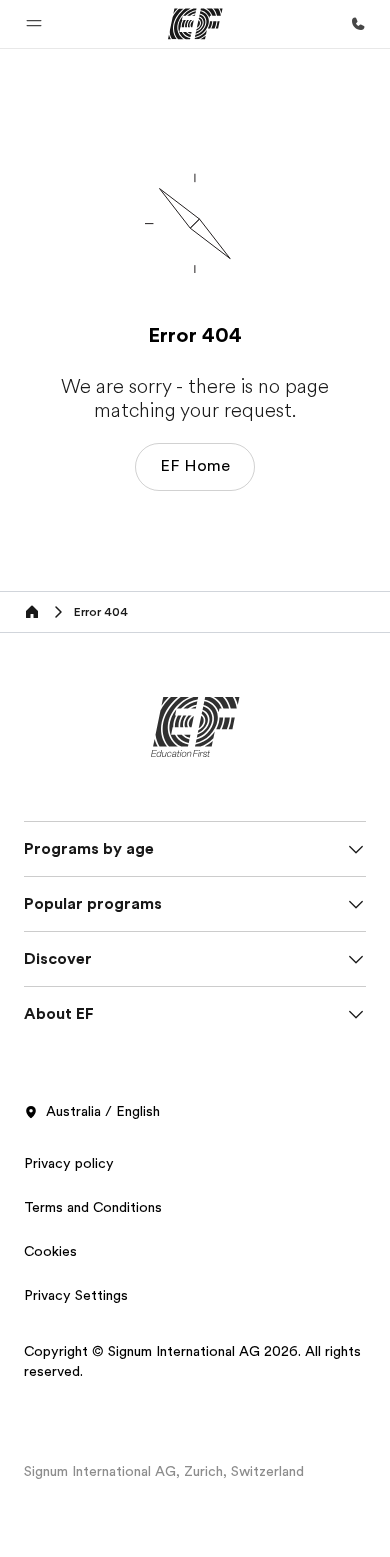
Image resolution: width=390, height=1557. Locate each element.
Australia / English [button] (103, 1111)
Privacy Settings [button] (76, 1295)
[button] (34, 24)
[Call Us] (358, 24)
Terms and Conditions (93, 1207)
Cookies (50, 1251)
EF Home (195, 466)
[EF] (195, 24)
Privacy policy (69, 1163)
